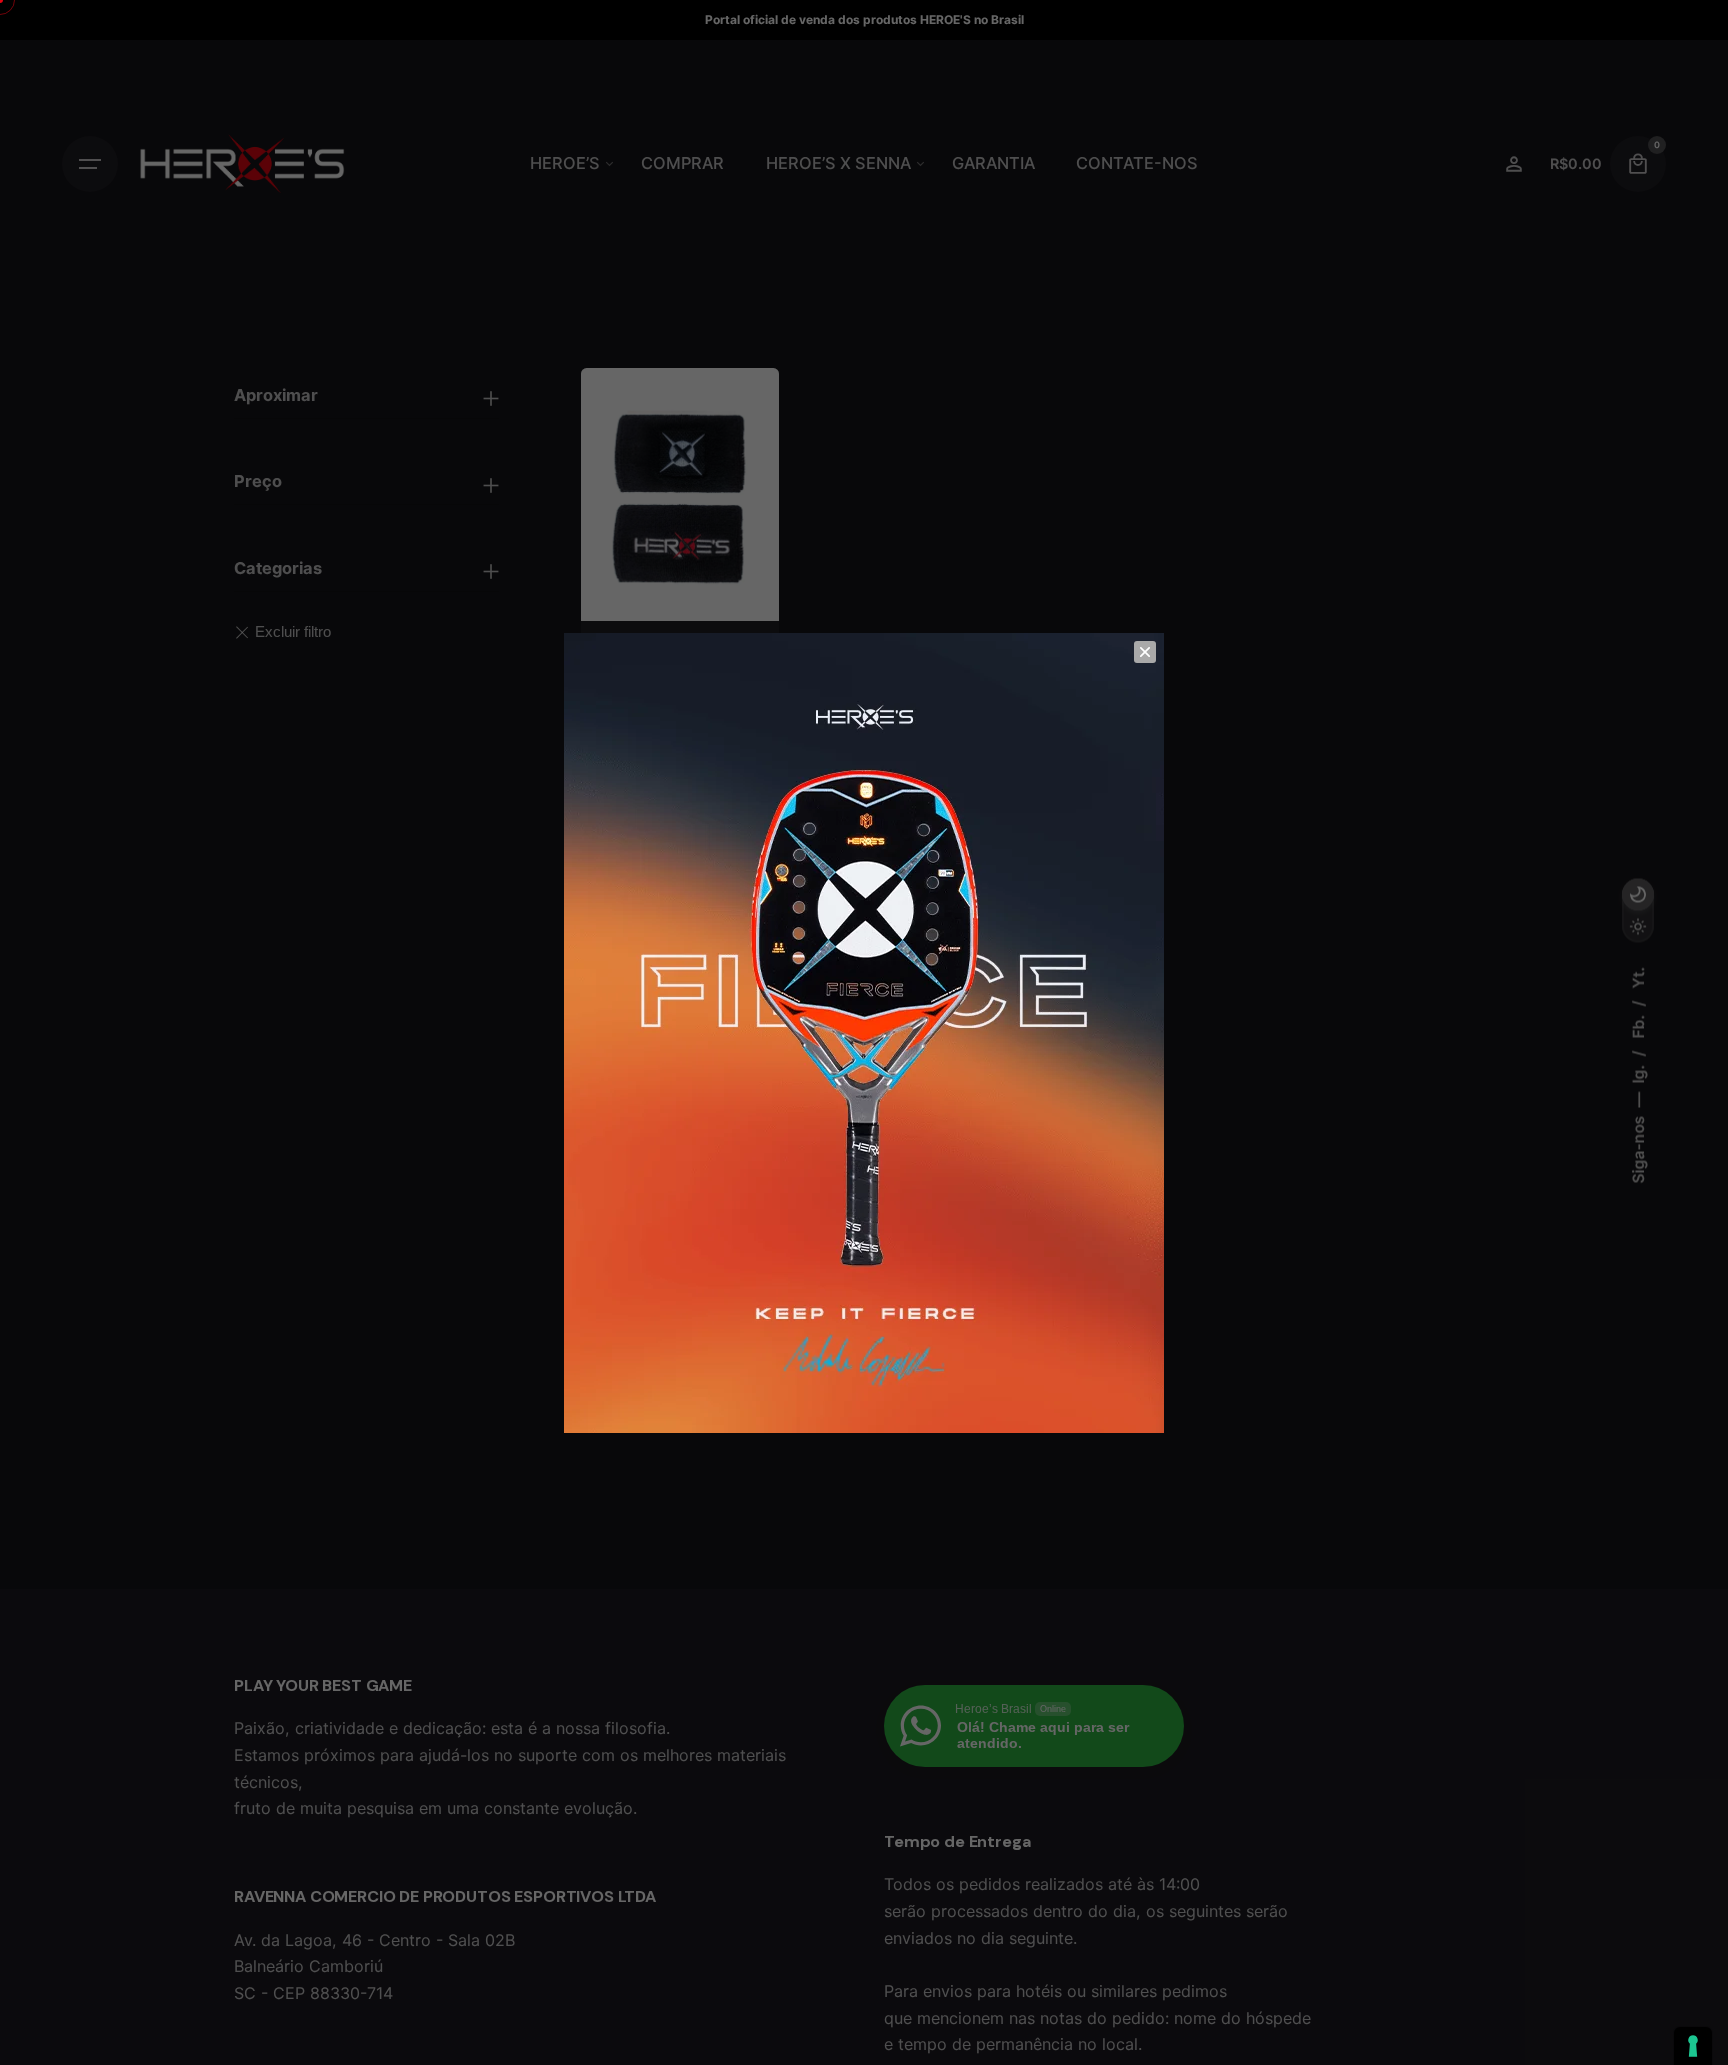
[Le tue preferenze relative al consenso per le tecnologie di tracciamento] (1693, 2046)
